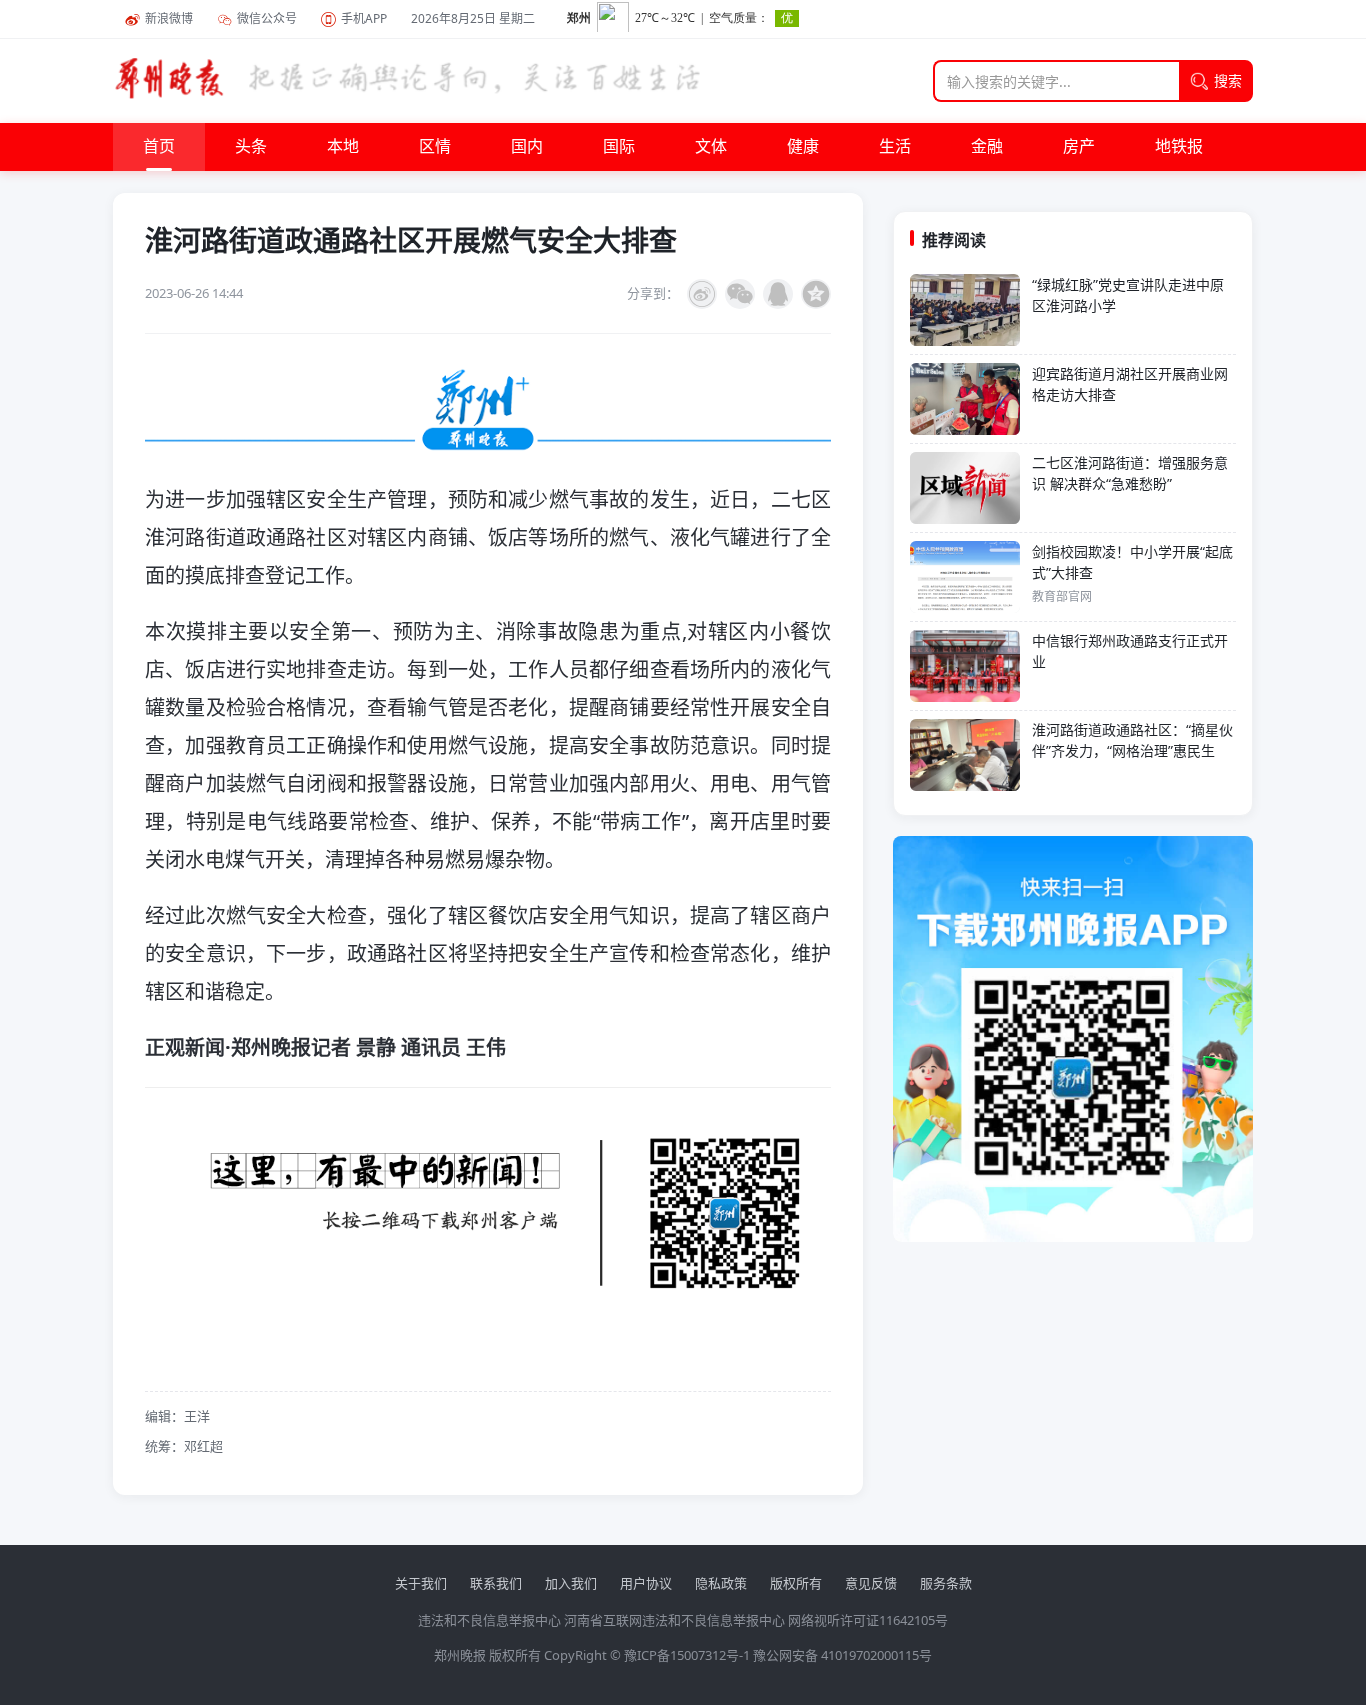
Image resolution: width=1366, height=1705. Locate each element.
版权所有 (796, 1583)
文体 (711, 147)
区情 (435, 147)
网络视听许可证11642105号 (868, 1620)
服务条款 (946, 1583)
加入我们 (571, 1583)
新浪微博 (169, 18)
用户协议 (646, 1583)
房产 (1079, 147)
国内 (527, 147)
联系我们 (496, 1583)
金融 (987, 147)
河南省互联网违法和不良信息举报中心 (674, 1620)
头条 (251, 147)
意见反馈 (871, 1583)
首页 (159, 147)
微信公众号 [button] (267, 18)
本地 (343, 147)
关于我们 (421, 1583)
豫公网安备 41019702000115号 (842, 1655)
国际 (619, 147)
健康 (803, 147)
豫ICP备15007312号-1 (687, 1655)
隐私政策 (721, 1583)
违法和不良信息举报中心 (489, 1620)
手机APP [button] (364, 18)
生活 (895, 147)
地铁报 (1179, 147)
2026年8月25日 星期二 (473, 18)
